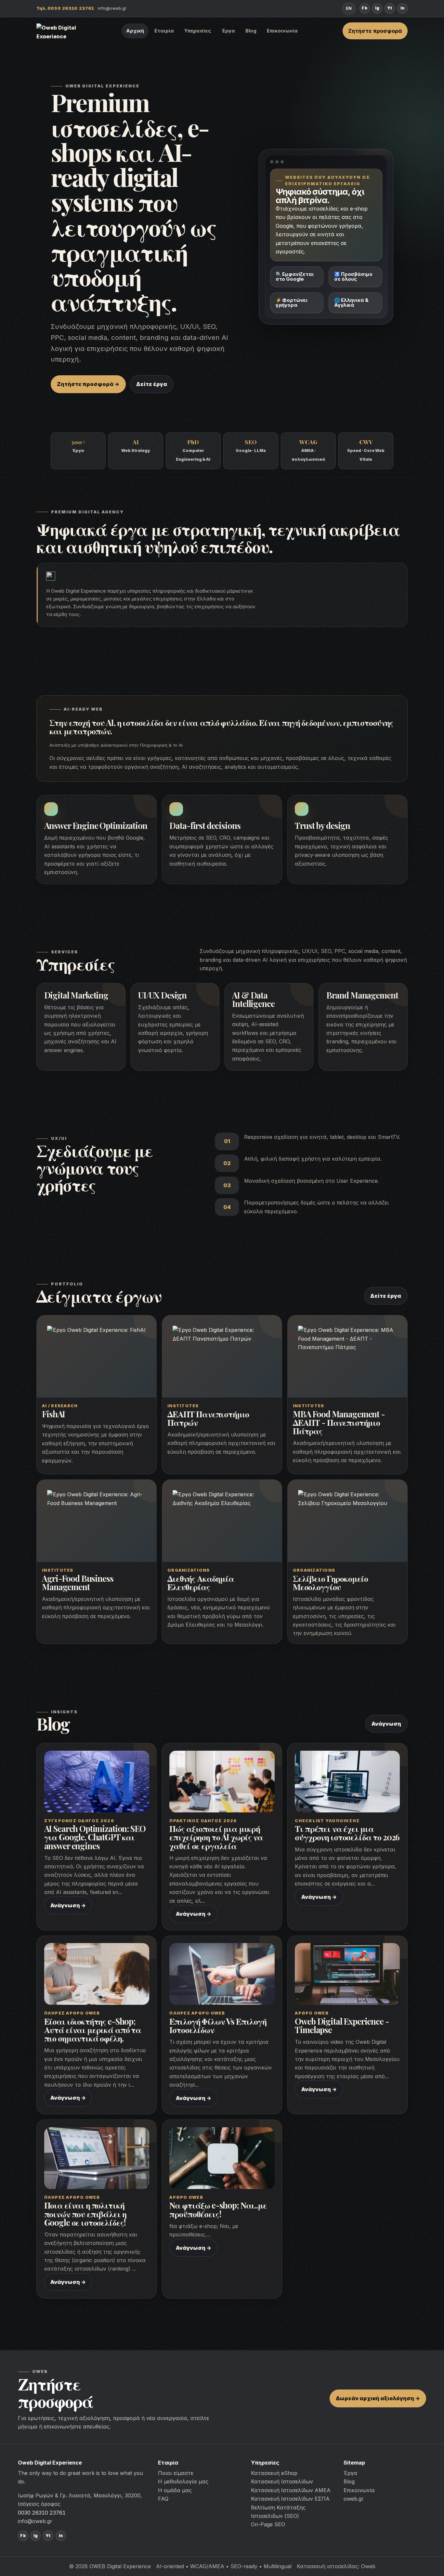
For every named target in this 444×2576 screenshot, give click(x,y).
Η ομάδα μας (175, 2490)
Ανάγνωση (386, 1724)
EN (349, 8)
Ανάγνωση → (68, 1905)
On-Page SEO (268, 2524)
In (402, 8)
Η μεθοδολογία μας (183, 2481)
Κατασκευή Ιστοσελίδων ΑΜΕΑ (291, 2490)
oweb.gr (354, 2499)
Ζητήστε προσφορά (375, 31)
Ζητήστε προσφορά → (88, 384)
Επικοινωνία (282, 31)
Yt (390, 8)
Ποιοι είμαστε (176, 2473)
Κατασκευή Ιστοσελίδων (282, 2481)
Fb (364, 8)
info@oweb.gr (112, 8)
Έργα (228, 31)
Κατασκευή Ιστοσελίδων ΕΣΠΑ (290, 2499)
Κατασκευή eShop (274, 2473)
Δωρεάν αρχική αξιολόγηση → (378, 2398)
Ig (377, 8)
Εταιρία (164, 31)
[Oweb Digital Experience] (59, 31)
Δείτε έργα (152, 384)
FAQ (163, 2499)
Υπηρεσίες (198, 31)
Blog (251, 31)
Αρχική (135, 31)
